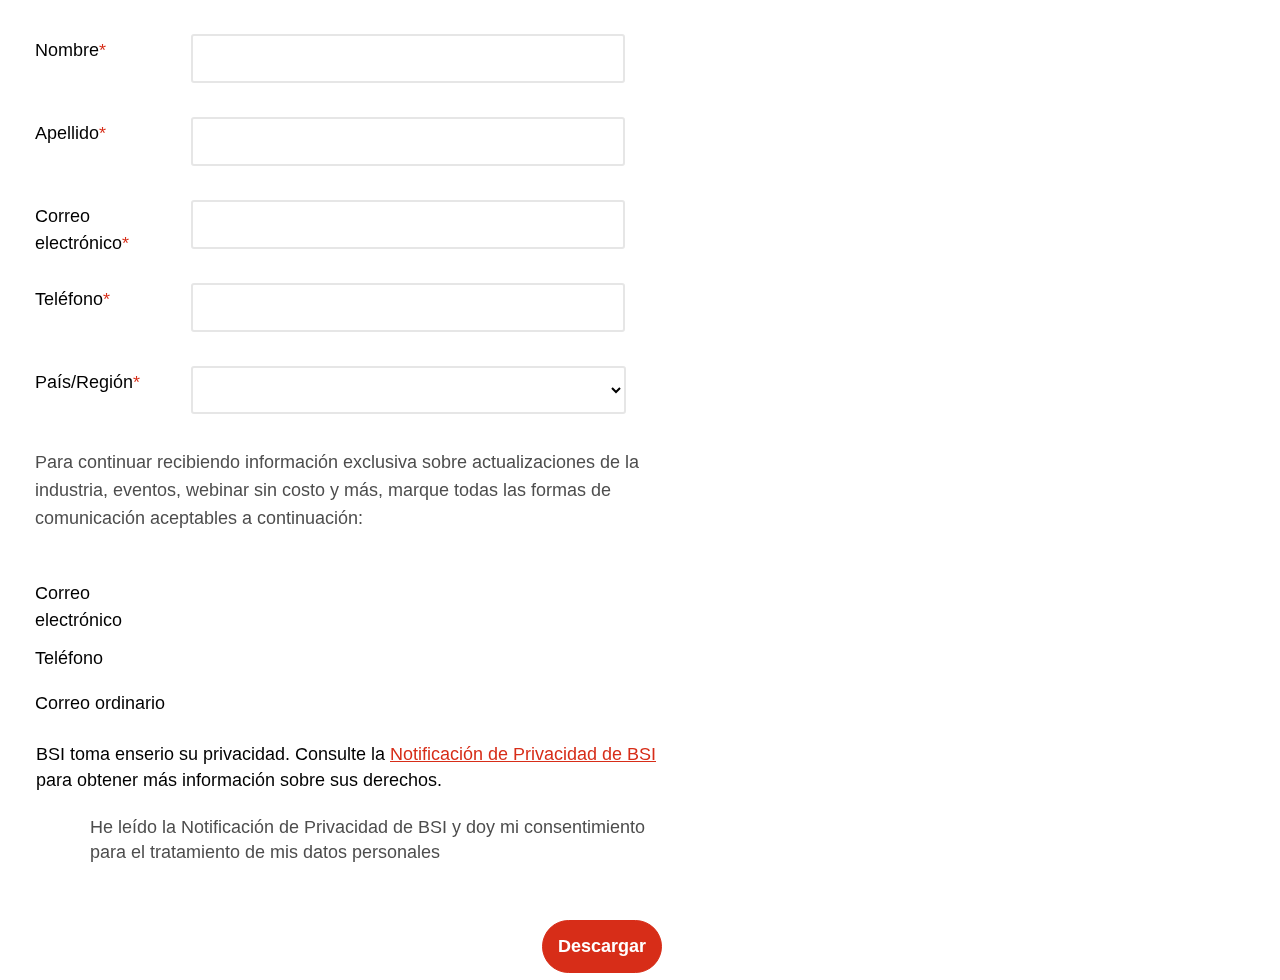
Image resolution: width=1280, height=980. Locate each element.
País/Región (84, 382)
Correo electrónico (78, 229)
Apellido (67, 133)
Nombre (67, 50)
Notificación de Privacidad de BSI (523, 754)
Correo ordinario (100, 703)
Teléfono (69, 299)
